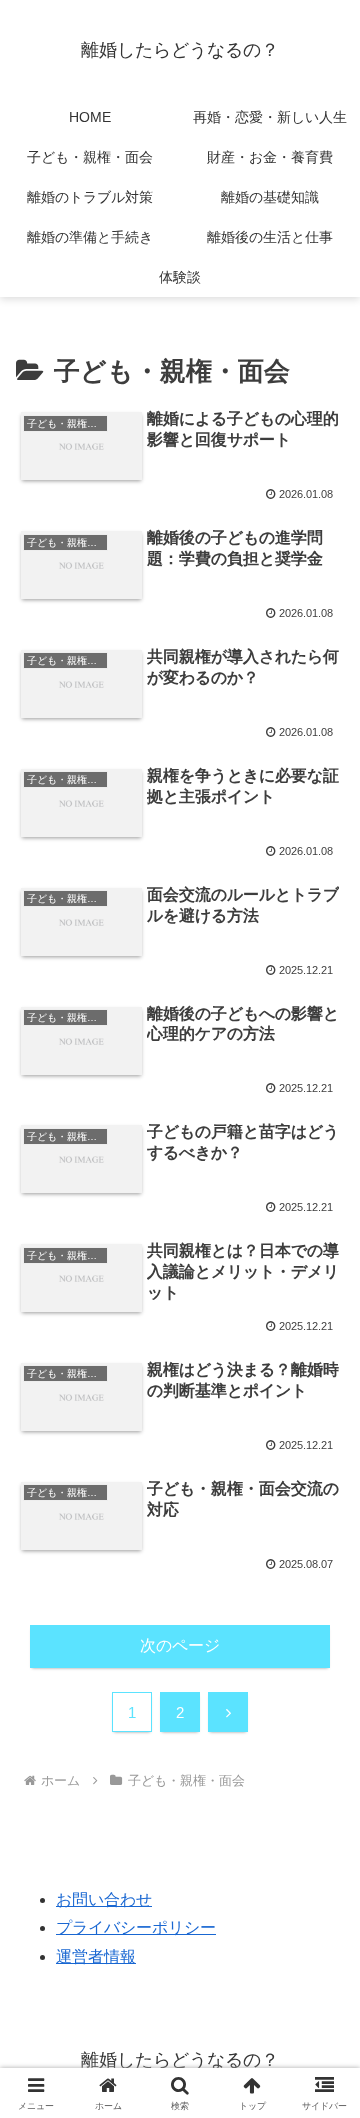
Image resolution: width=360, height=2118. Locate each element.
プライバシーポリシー (136, 1927)
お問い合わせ (104, 1899)
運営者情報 (96, 1956)
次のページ (180, 1645)
